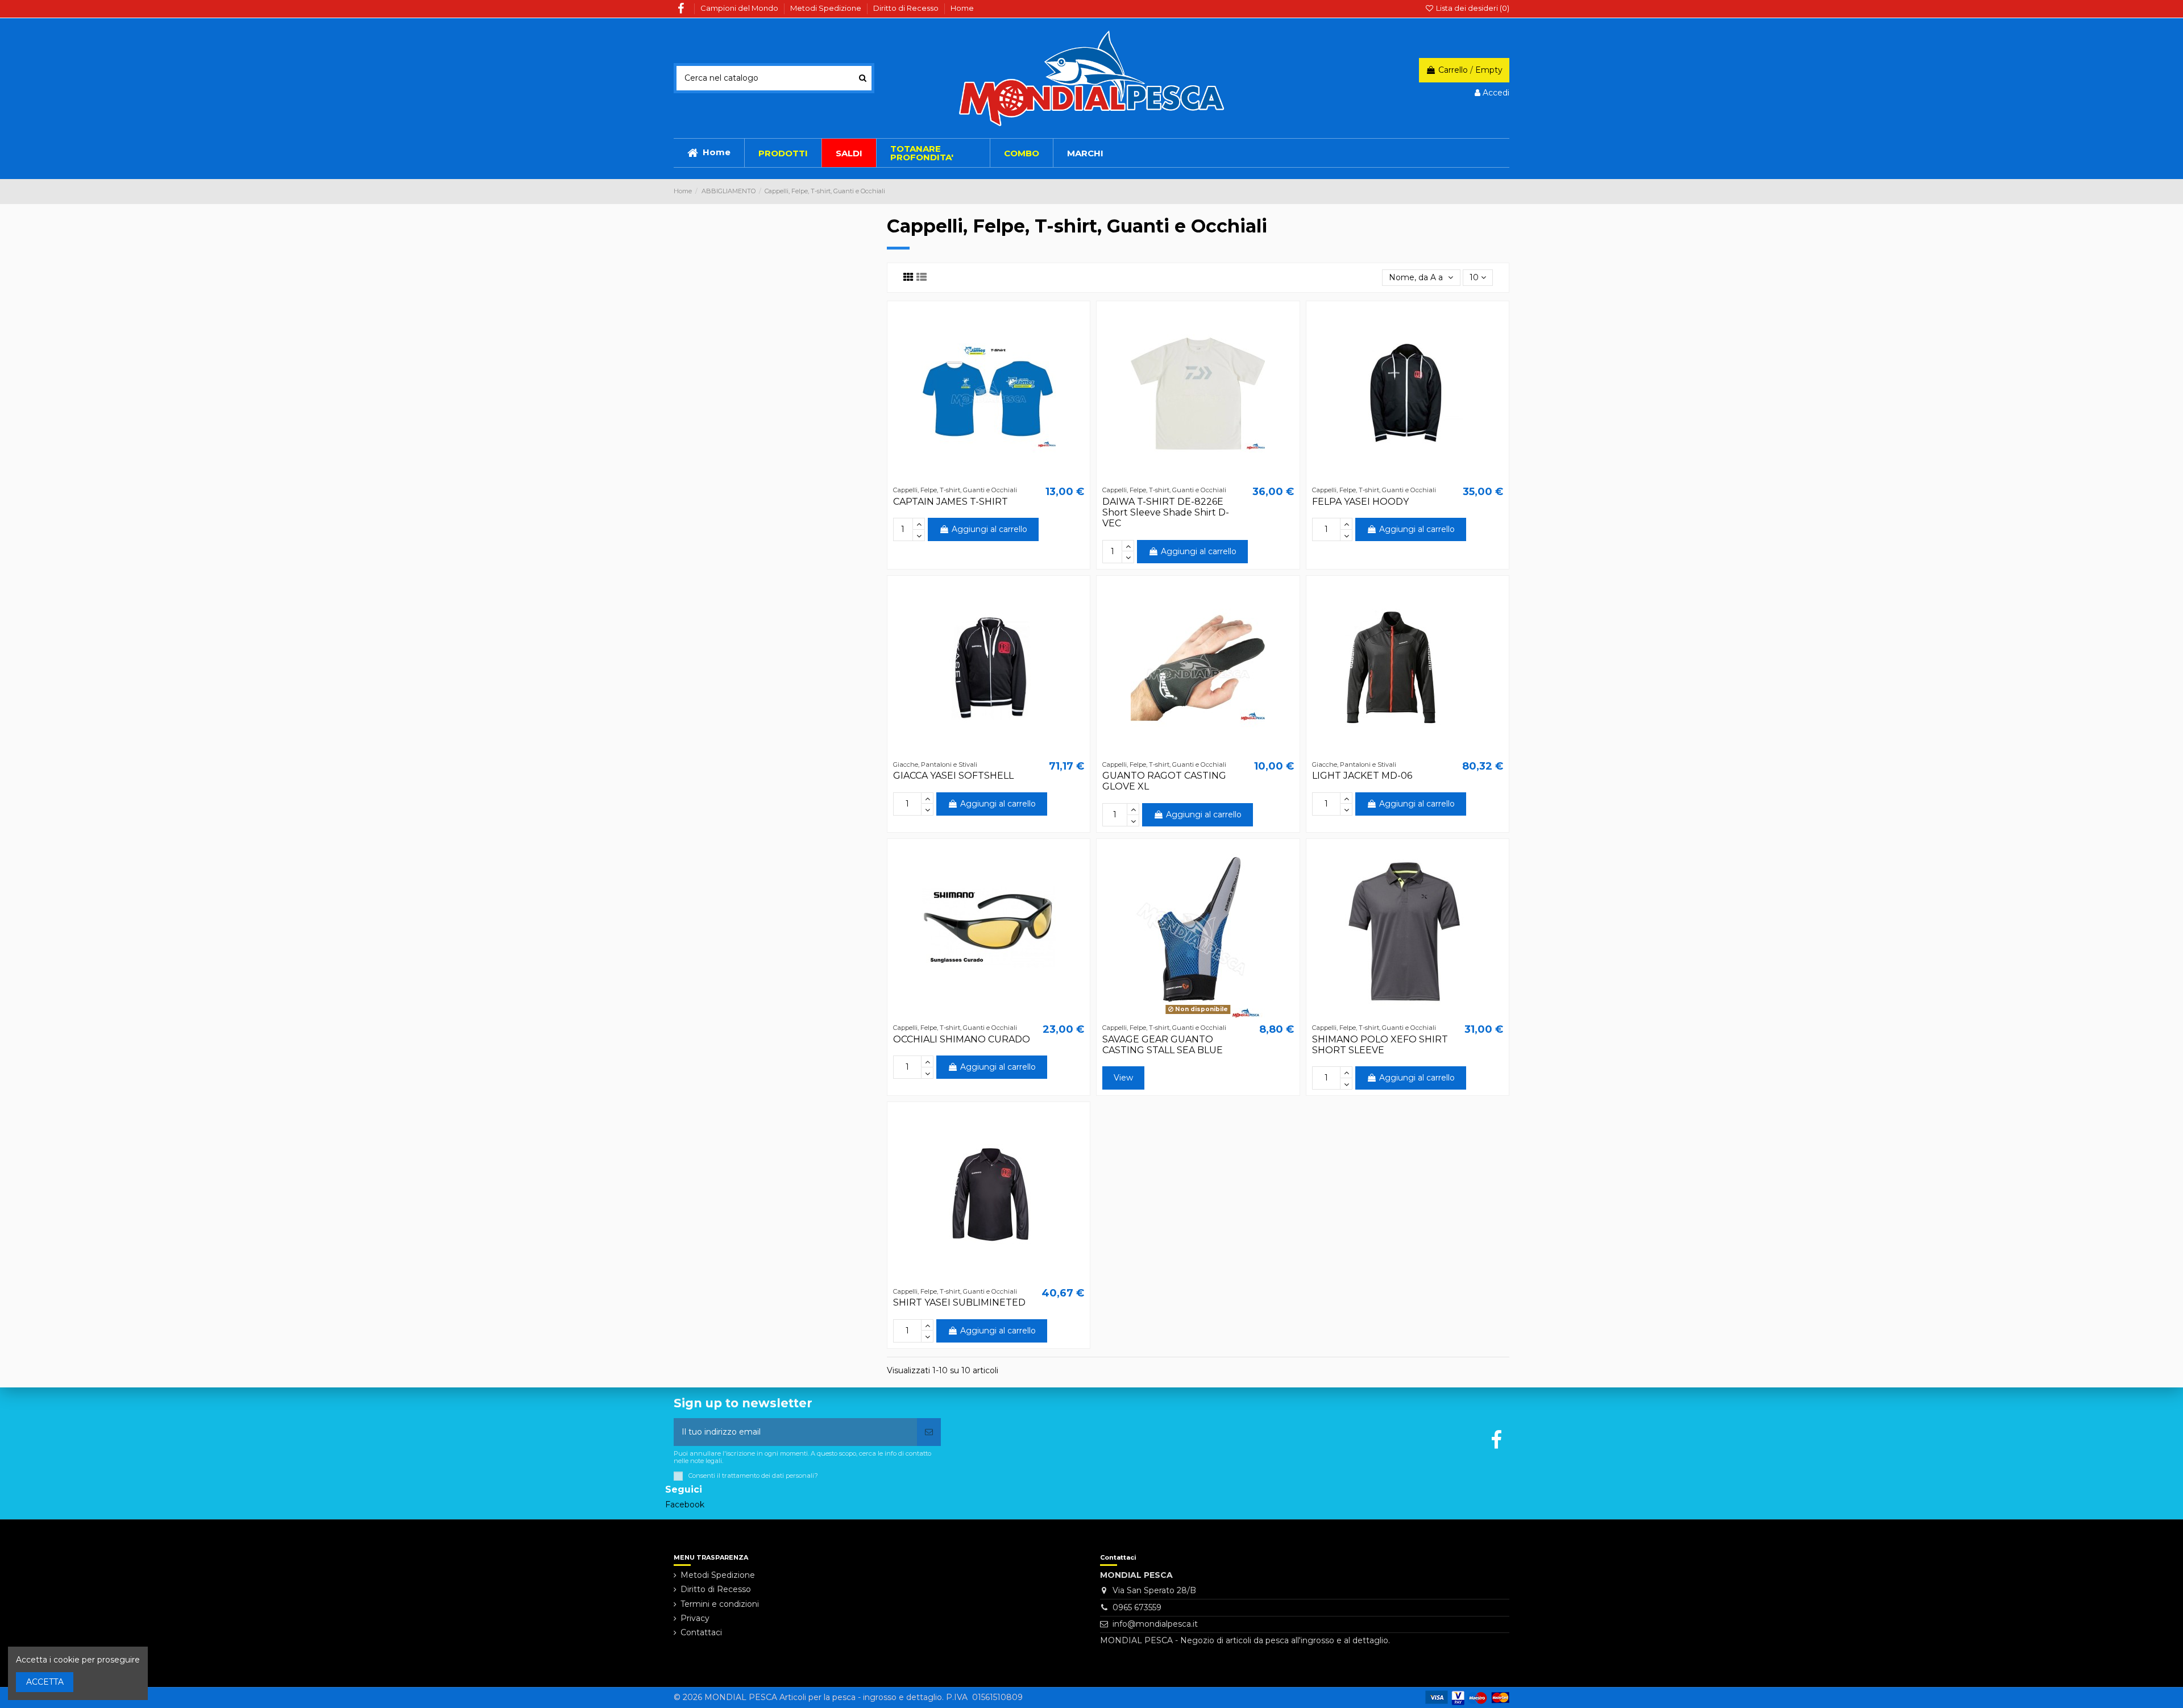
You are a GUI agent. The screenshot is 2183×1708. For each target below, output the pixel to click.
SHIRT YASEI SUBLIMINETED (959, 1302)
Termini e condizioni (720, 1604)
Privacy (695, 1618)
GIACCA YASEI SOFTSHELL (953, 776)
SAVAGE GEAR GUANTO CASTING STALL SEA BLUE (1163, 1045)
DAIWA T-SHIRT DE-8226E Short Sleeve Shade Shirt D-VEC (1166, 512)
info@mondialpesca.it (1155, 1624)
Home (962, 8)
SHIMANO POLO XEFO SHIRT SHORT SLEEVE (1380, 1045)
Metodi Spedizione (827, 8)
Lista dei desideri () (1472, 8)
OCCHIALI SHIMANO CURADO (962, 1039)
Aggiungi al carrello (989, 529)
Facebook (685, 1505)
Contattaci (701, 1632)
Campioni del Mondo (740, 8)
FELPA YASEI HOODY (1360, 502)
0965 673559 (1137, 1607)
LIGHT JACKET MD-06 (1362, 776)
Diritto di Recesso (907, 8)
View (1123, 1078)
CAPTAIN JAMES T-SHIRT (951, 502)
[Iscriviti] (929, 1432)
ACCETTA (45, 1682)
